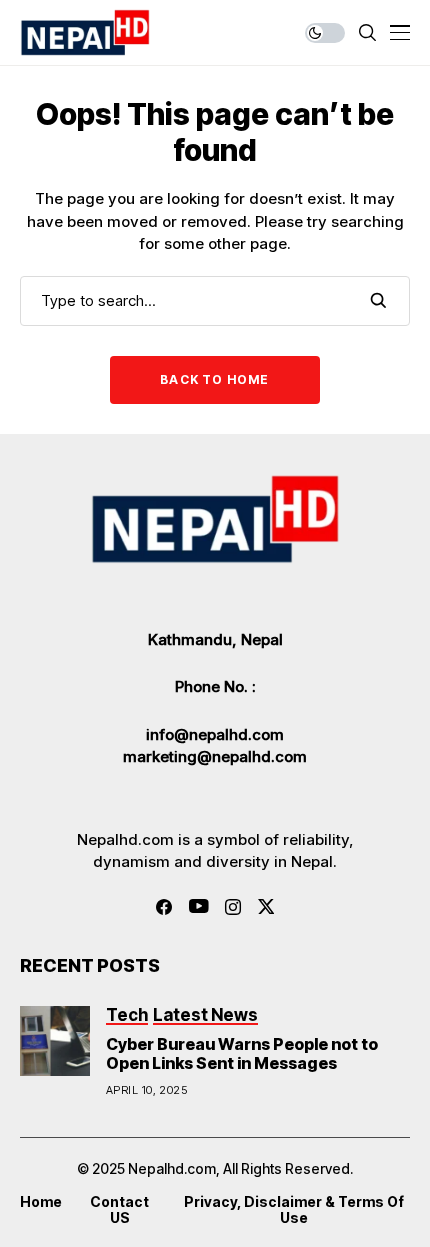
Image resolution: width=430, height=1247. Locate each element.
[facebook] (164, 907)
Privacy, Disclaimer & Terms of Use (294, 1210)
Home (41, 1202)
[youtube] (198, 907)
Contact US (119, 1210)
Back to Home (214, 379)
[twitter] (266, 906)
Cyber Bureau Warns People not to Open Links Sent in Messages (242, 1053)
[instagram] (233, 907)
